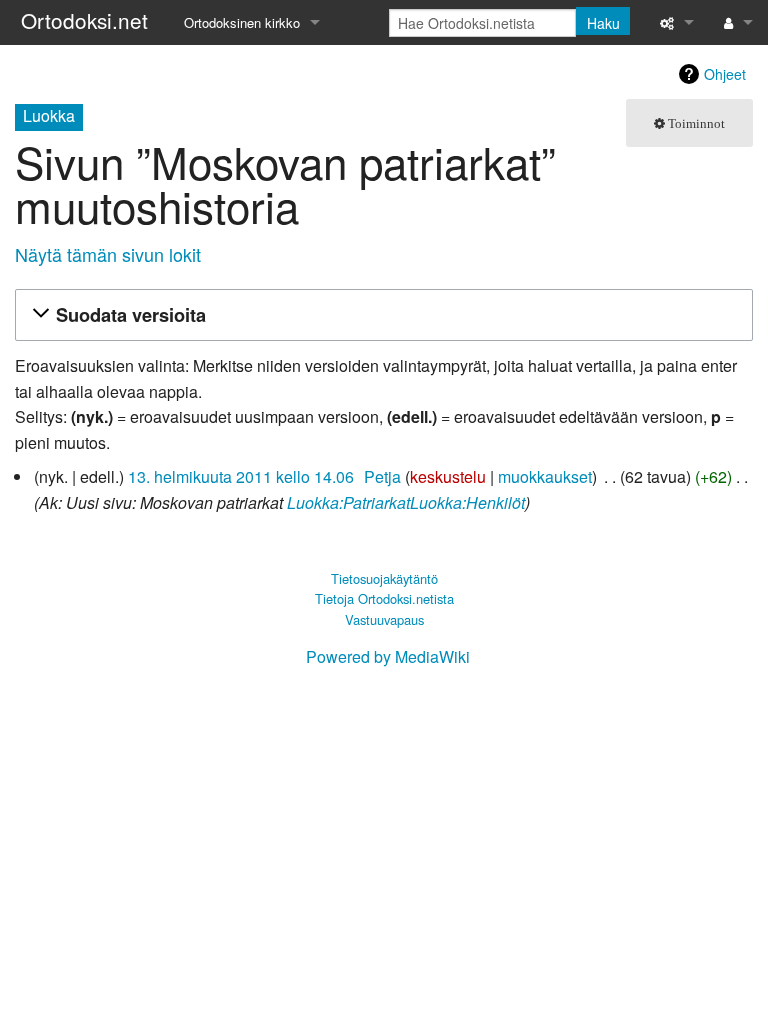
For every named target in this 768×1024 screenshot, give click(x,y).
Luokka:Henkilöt (467, 502)
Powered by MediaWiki (388, 656)
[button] (381, 315)
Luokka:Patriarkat (348, 502)
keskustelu (448, 476)
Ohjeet (725, 74)
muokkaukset (545, 476)
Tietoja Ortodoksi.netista (384, 598)
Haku (603, 23)
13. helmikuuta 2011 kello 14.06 (241, 476)
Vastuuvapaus (384, 619)
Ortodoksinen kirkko (242, 22)
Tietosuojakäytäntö (384, 578)
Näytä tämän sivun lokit (108, 254)
